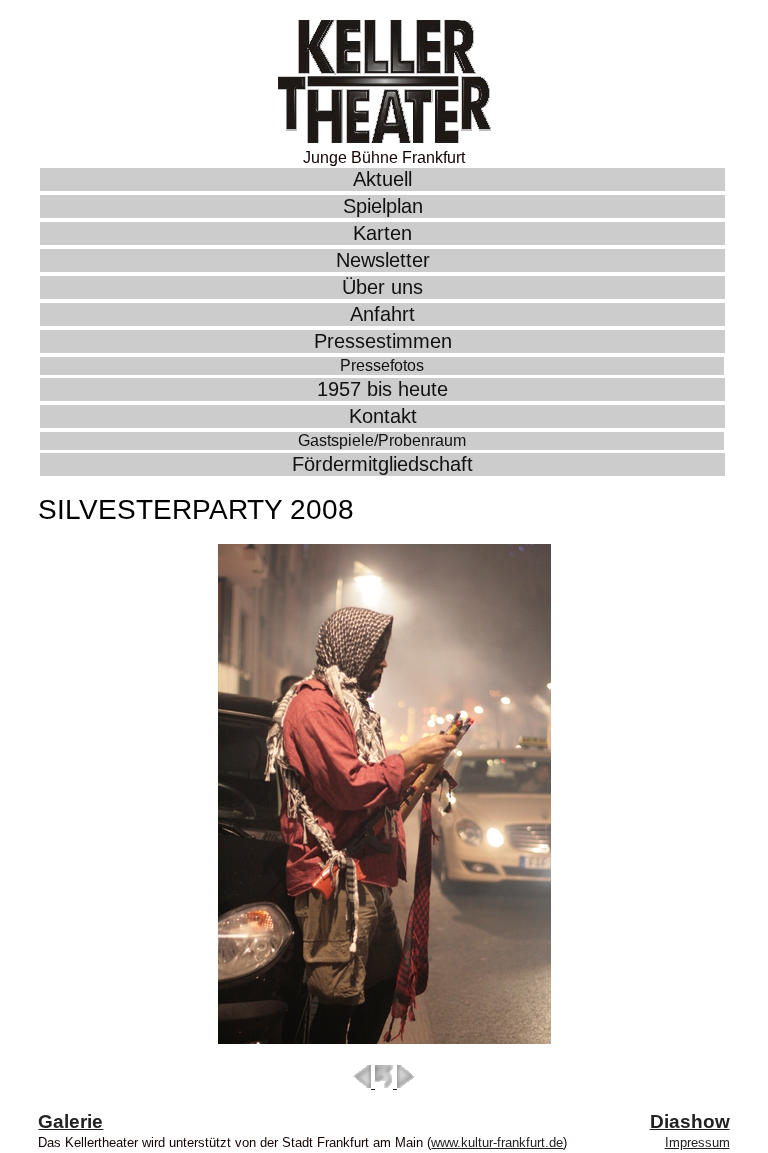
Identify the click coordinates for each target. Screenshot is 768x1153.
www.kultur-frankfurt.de (497, 1142)
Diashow (690, 1121)
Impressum (697, 1142)
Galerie (70, 1121)
